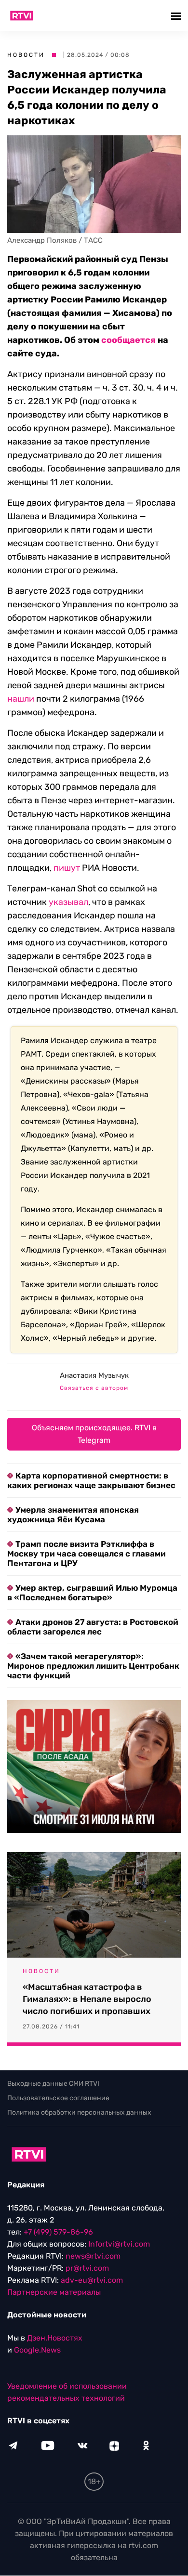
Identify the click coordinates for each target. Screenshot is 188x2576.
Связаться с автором (94, 1388)
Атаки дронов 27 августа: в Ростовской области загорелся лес (93, 1627)
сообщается (128, 340)
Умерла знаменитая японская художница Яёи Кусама (73, 1515)
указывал (68, 902)
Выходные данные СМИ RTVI (53, 2084)
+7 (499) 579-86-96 (58, 2232)
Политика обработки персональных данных (79, 2112)
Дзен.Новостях (55, 2338)
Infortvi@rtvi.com (119, 2244)
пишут (67, 868)
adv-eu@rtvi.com (92, 2281)
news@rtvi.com (93, 2256)
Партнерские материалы (54, 2293)
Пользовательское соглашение (58, 2098)
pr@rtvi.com (87, 2269)
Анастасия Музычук (94, 1375)
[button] (177, 16)
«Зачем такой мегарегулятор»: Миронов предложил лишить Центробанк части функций (93, 1666)
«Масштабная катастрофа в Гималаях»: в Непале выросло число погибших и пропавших (87, 1999)
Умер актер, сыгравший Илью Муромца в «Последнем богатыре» (92, 1593)
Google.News (37, 2350)
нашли (21, 699)
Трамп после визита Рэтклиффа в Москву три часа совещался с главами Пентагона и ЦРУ (87, 1554)
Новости (26, 55)
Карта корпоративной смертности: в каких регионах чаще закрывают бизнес (91, 1480)
